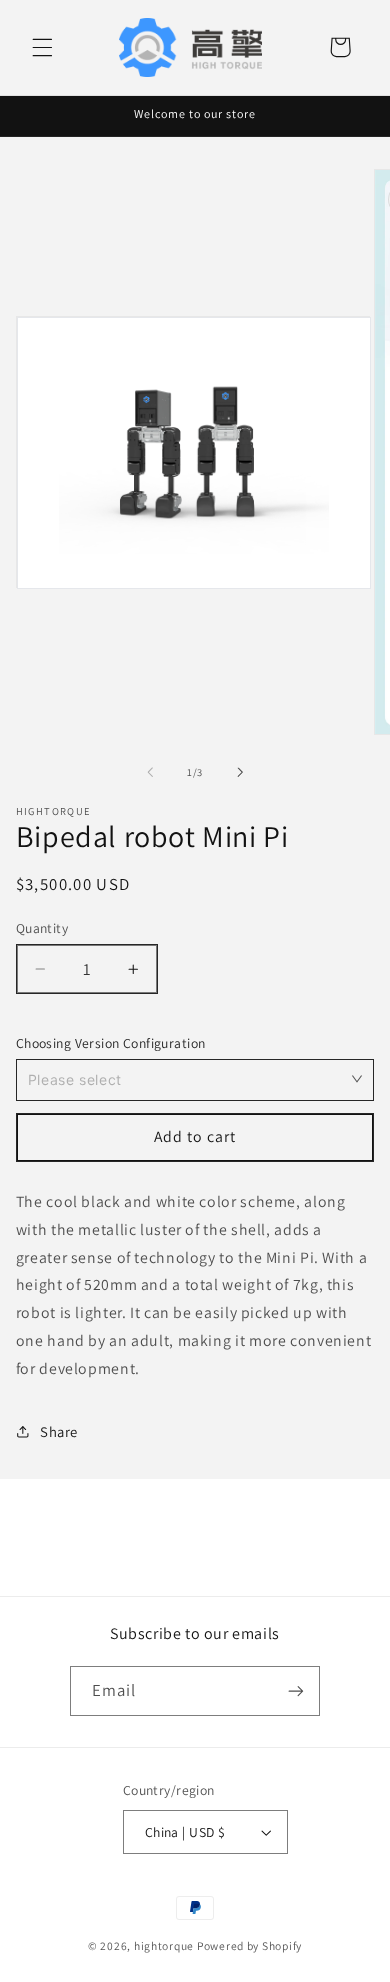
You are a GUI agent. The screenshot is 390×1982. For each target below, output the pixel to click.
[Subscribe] (296, 1690)
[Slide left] (150, 772)
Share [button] (59, 1431)
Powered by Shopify (249, 1945)
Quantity (42, 928)
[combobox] (195, 1079)
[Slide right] (240, 772)
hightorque (164, 1945)
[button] (42, 47)
